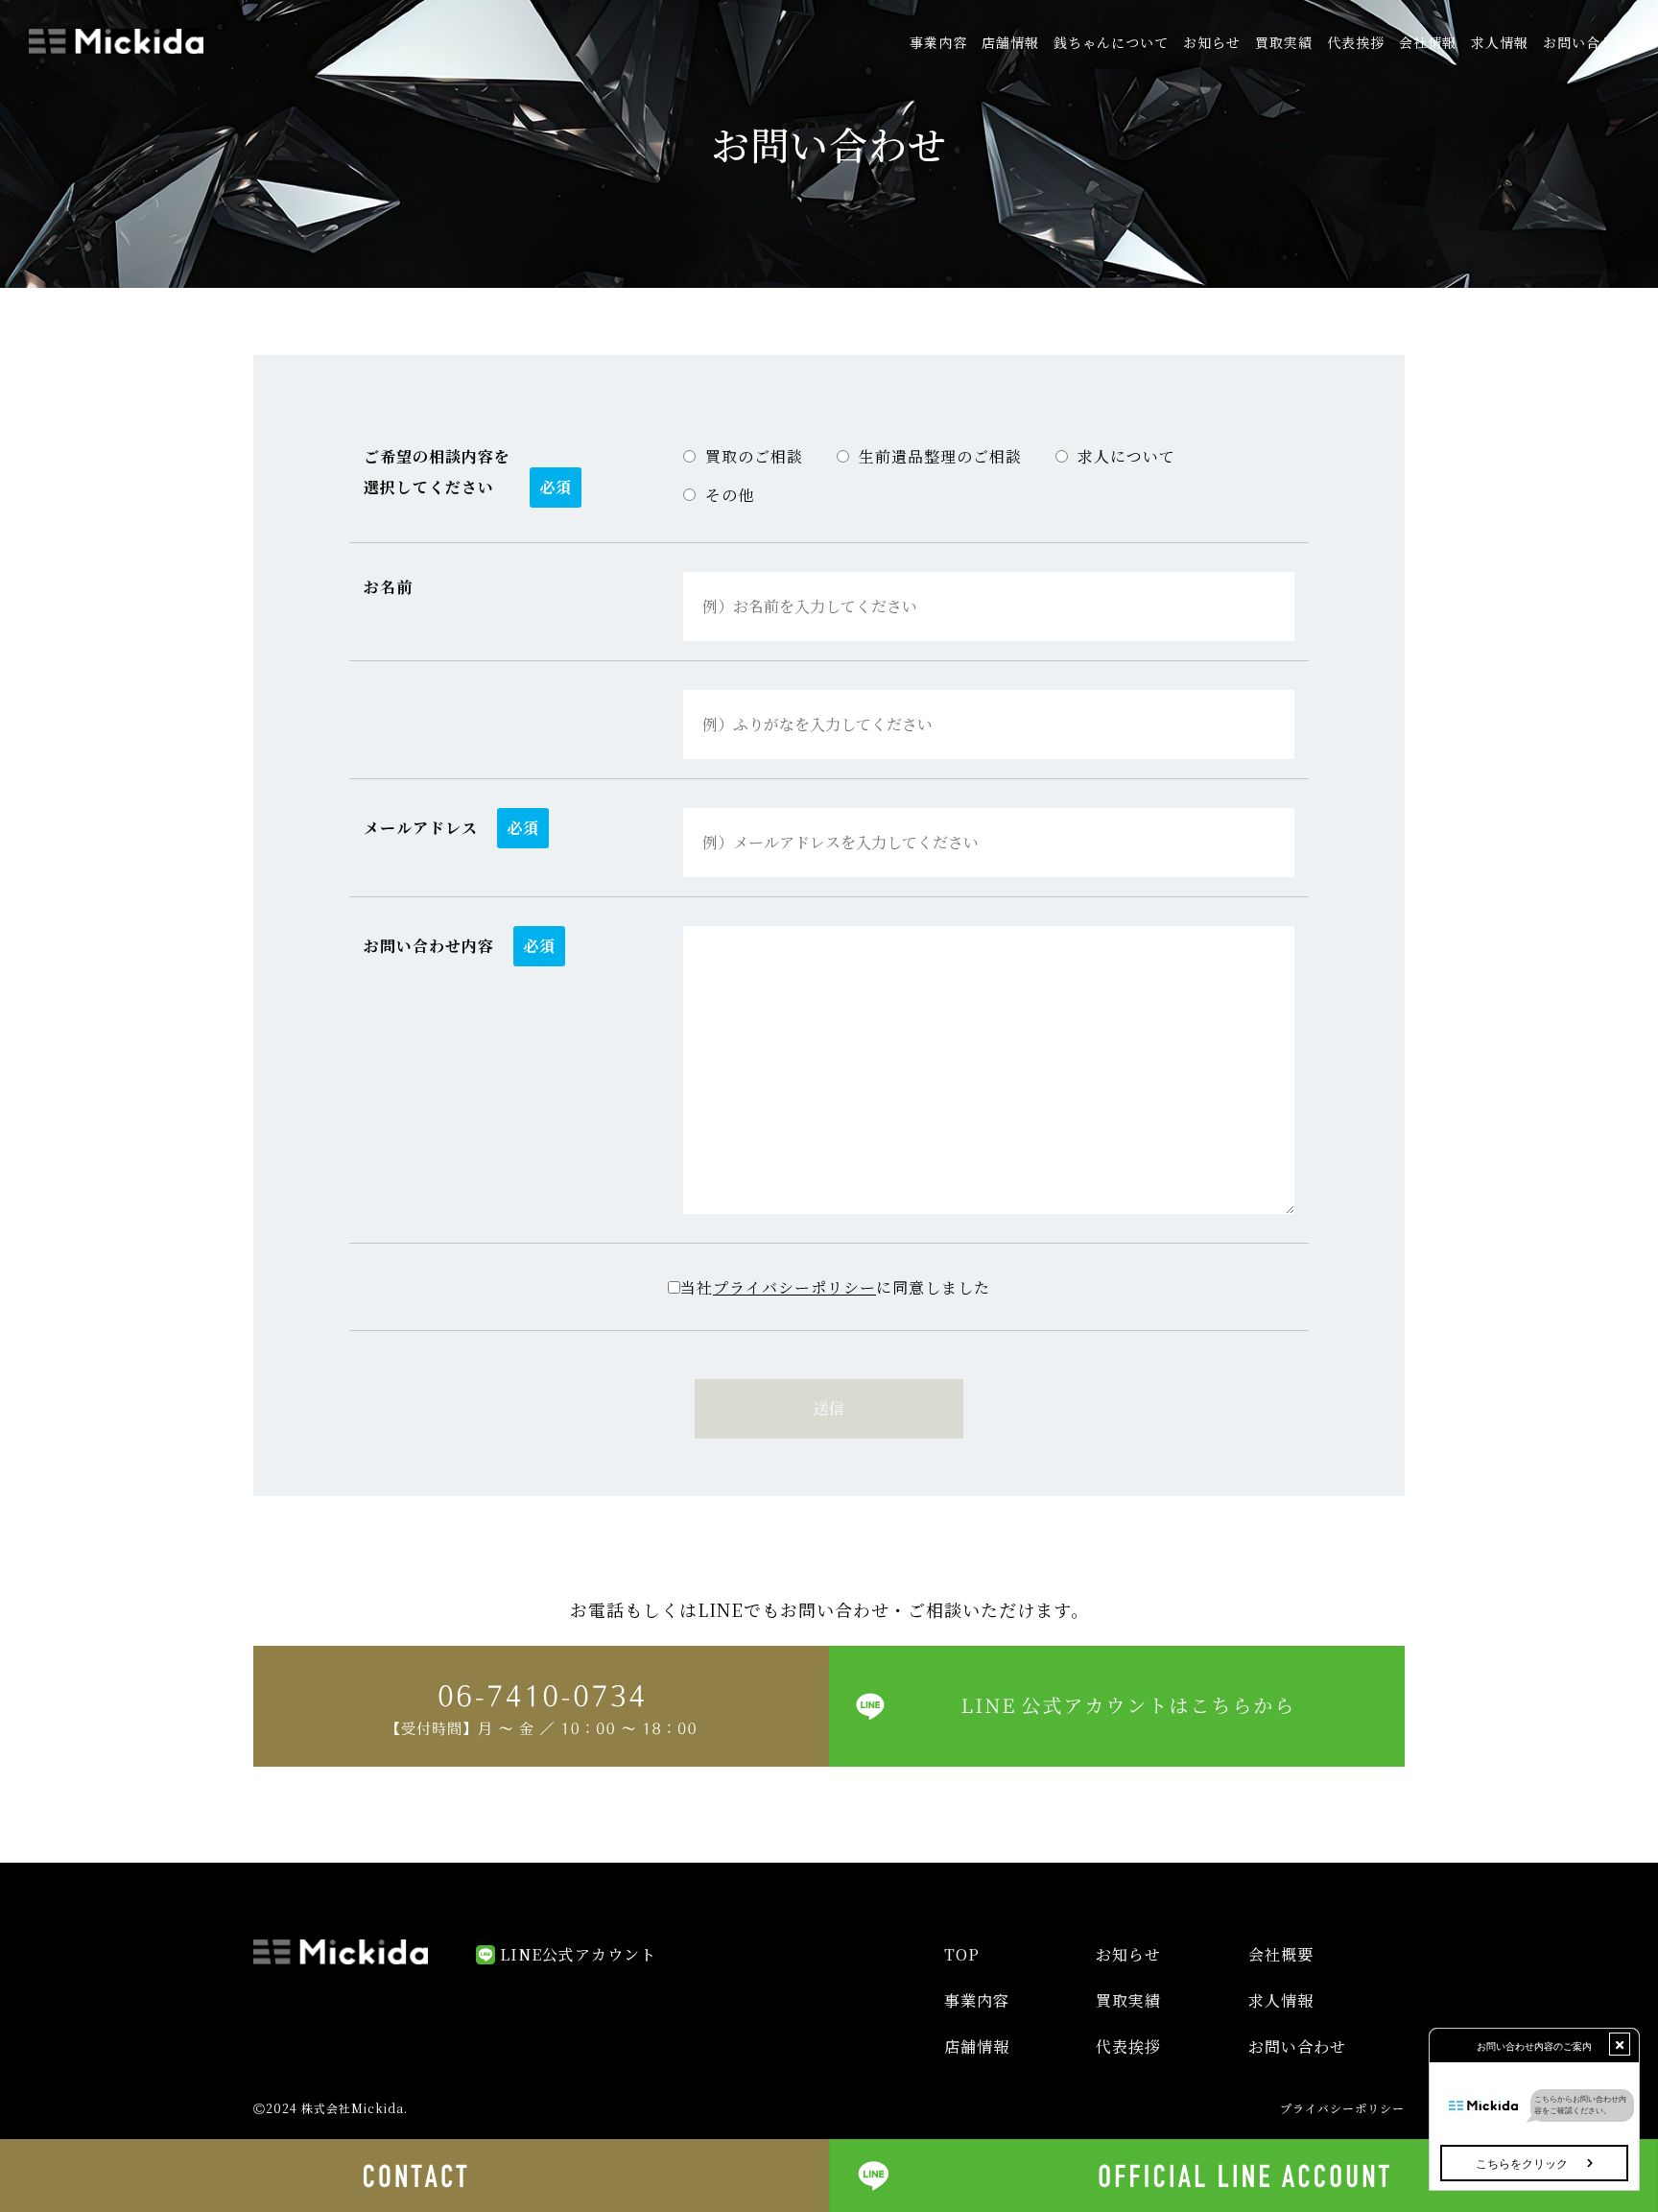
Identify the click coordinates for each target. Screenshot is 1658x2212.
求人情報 (1500, 42)
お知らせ (1212, 42)
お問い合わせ (1586, 42)
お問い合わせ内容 (429, 946)
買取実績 (1284, 42)
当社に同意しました (835, 1287)
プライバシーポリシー (794, 1287)
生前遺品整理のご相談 (940, 456)
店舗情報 (1010, 42)
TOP (962, 1954)
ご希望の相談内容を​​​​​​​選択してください (437, 472)
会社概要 (1281, 1954)
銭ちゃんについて (1111, 42)
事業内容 (938, 42)
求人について (1126, 456)
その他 (730, 495)
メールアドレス (421, 828)
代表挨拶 (1356, 42)
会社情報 (1428, 42)
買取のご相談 (754, 456)
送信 (829, 1408)
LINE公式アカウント (578, 1954)
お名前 (388, 587)
